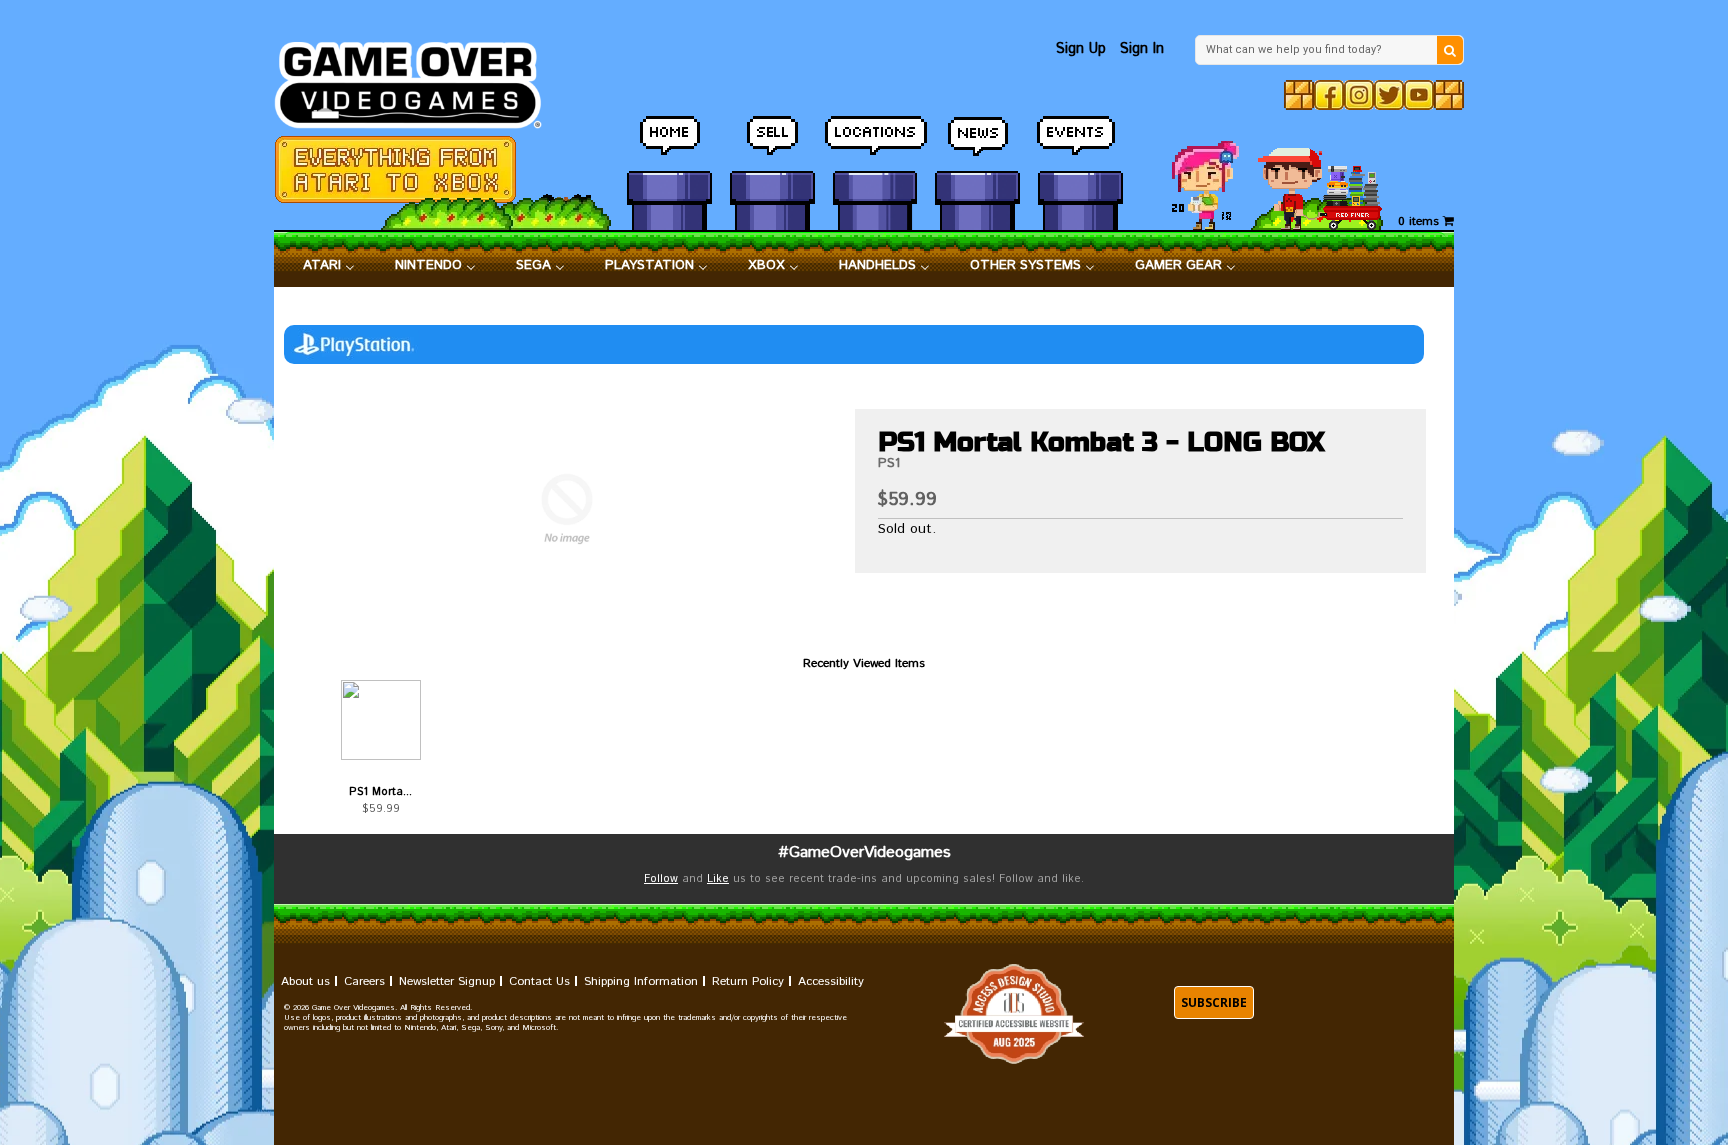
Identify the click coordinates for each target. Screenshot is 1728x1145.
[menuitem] (329, 266)
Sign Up (1081, 48)
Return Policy (748, 981)
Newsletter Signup (447, 981)
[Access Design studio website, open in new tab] (1014, 1014)
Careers (364, 981)
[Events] (1080, 145)
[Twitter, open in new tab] (1389, 95)
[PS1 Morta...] (380, 720)
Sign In (1142, 48)
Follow (661, 879)
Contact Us (539, 981)
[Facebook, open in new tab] (1329, 95)
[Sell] (772, 145)
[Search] (1450, 50)
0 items (1420, 221)
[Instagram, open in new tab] (1359, 95)
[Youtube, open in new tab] (1419, 95)
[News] (977, 145)
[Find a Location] (875, 145)
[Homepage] (419, 79)
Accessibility (831, 981)
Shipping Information (641, 981)
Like (718, 879)
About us (305, 981)
